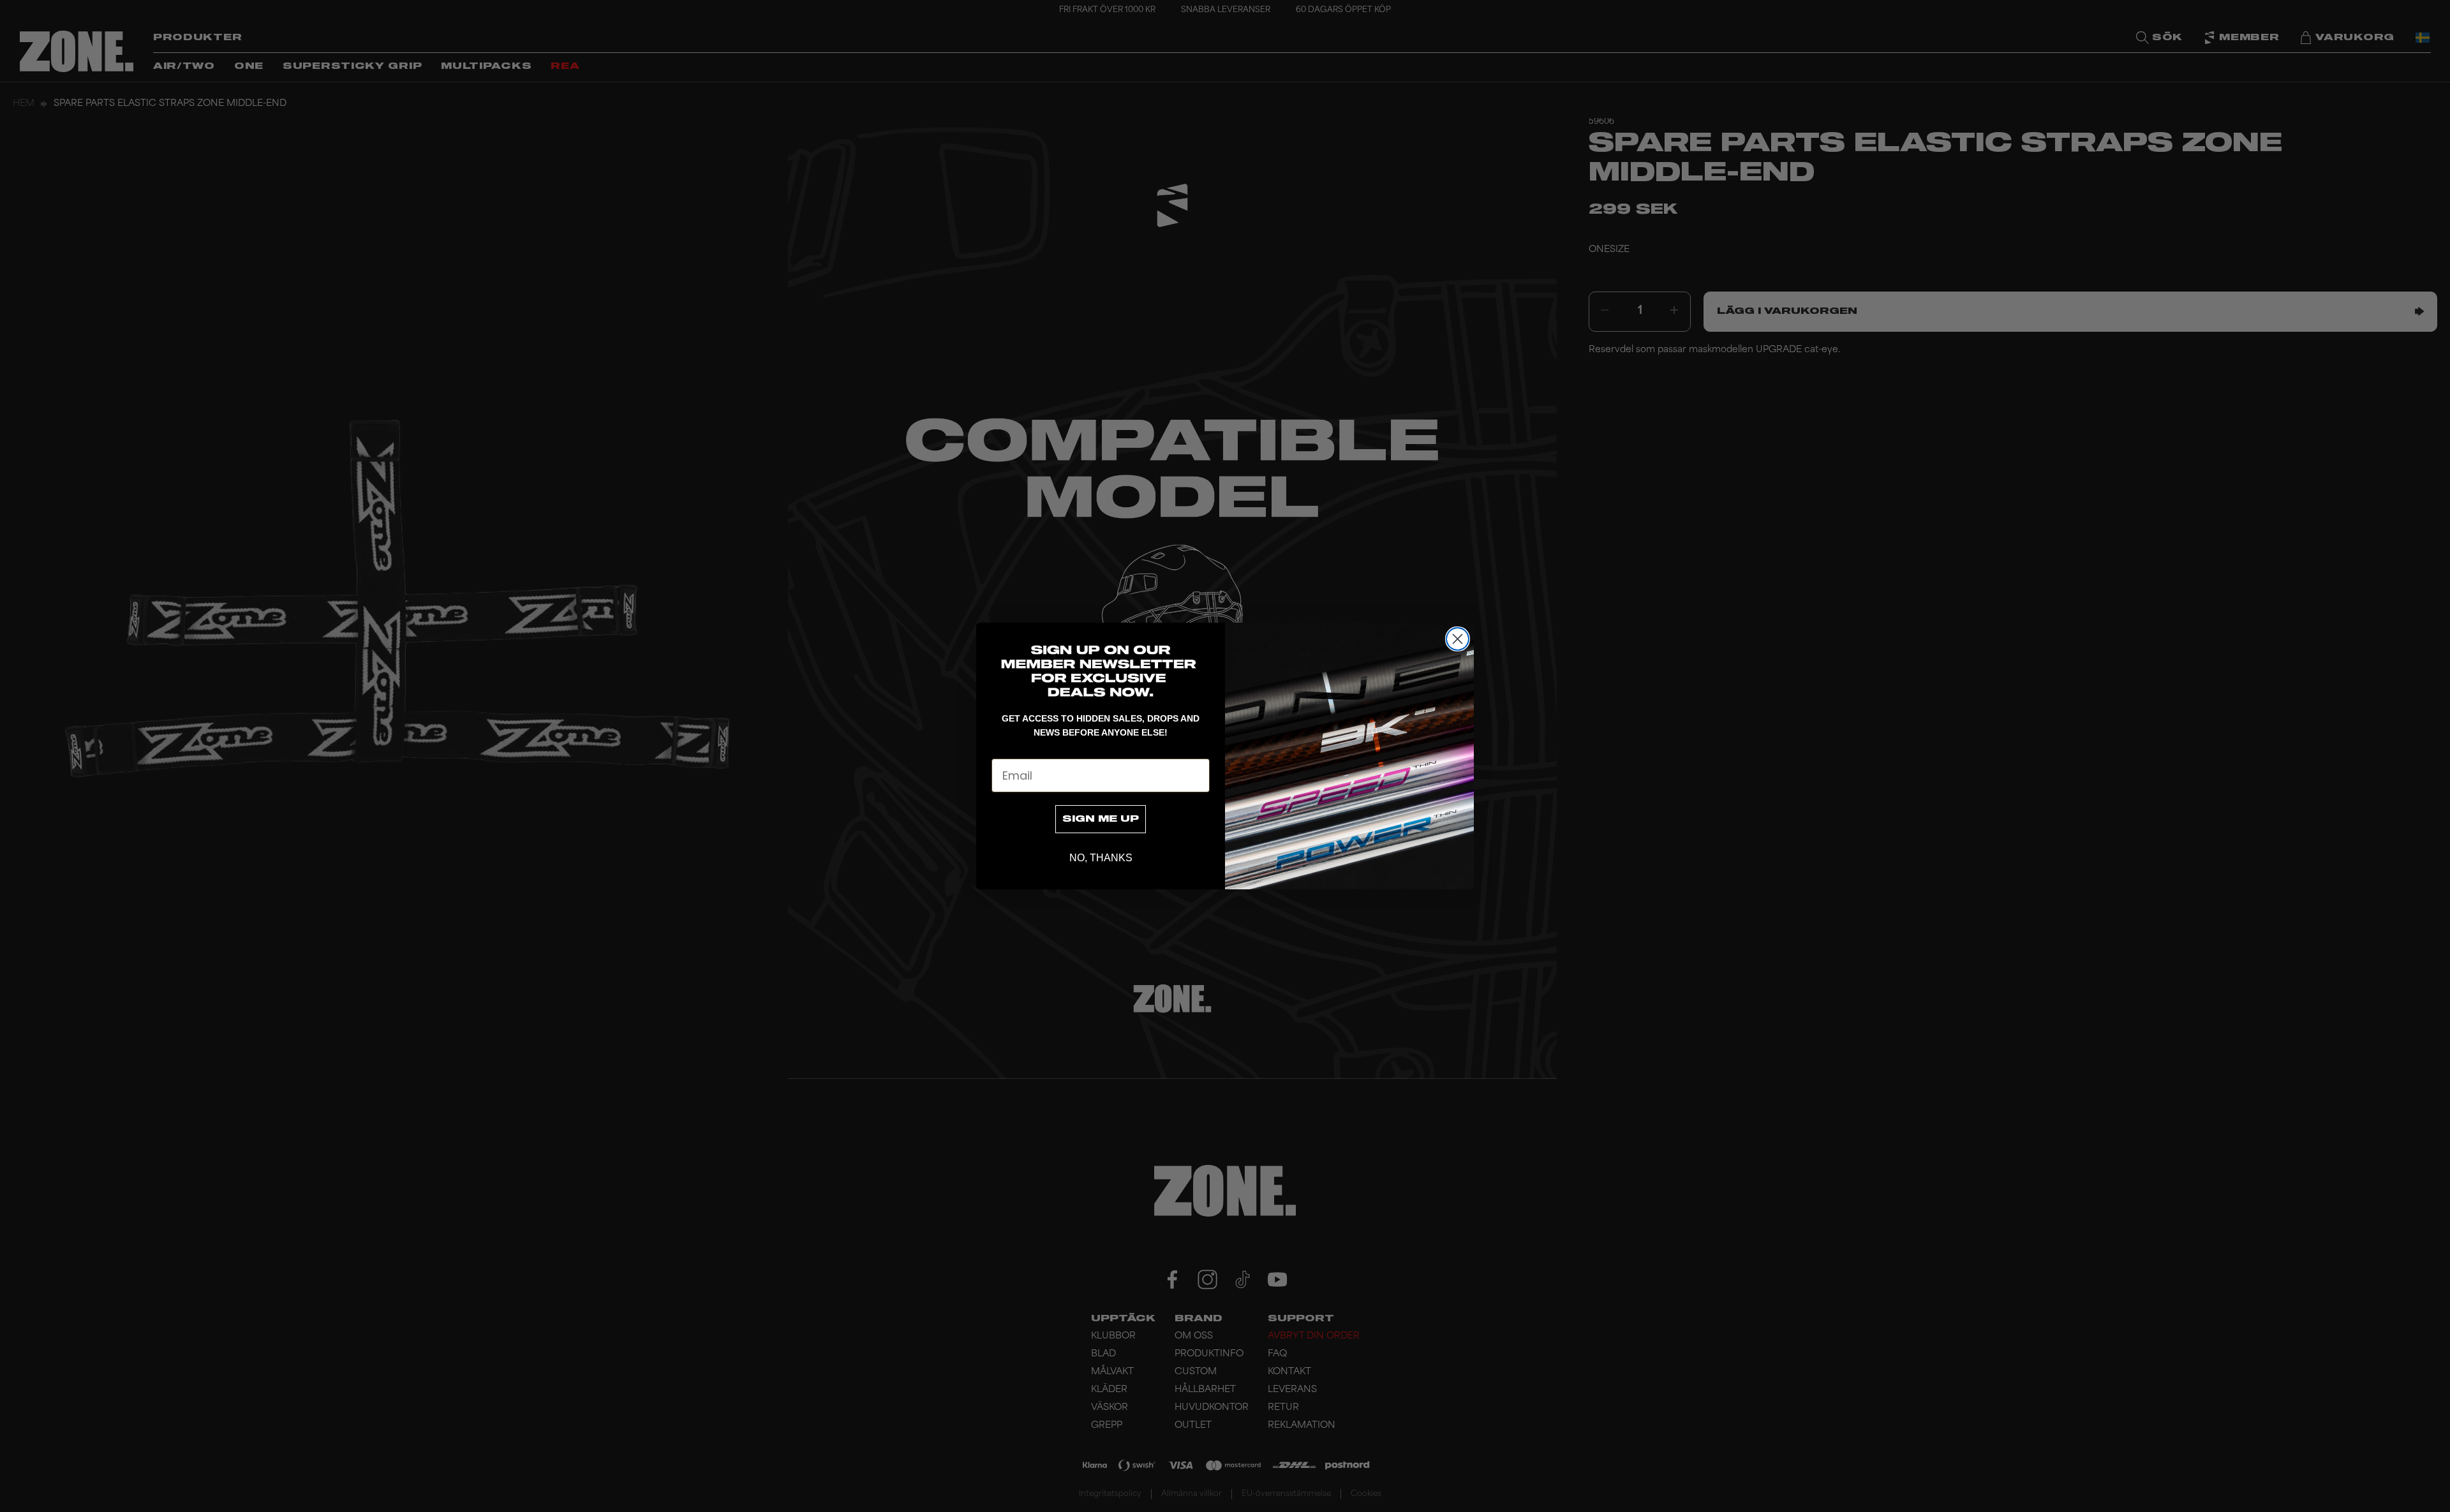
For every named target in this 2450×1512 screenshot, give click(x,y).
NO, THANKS (1101, 858)
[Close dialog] (1458, 639)
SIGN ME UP (1101, 819)
